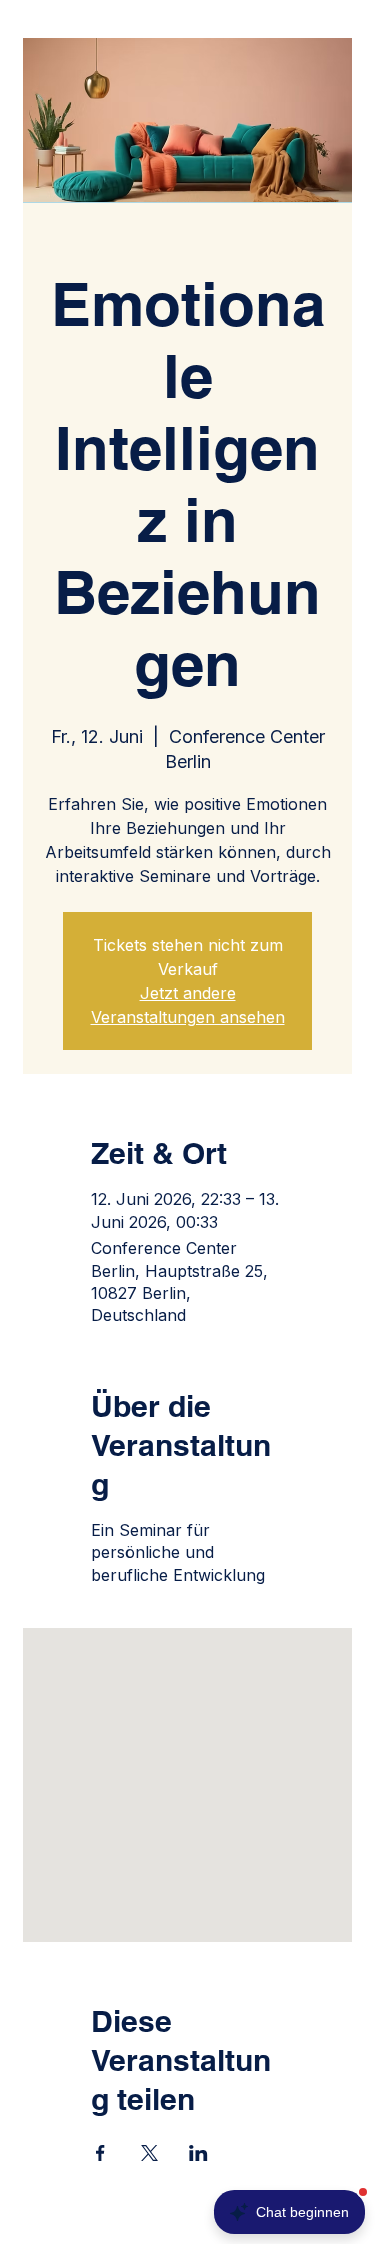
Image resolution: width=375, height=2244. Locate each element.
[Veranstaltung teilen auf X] (149, 2153)
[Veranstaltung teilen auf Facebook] (100, 2153)
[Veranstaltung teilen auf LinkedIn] (198, 2153)
